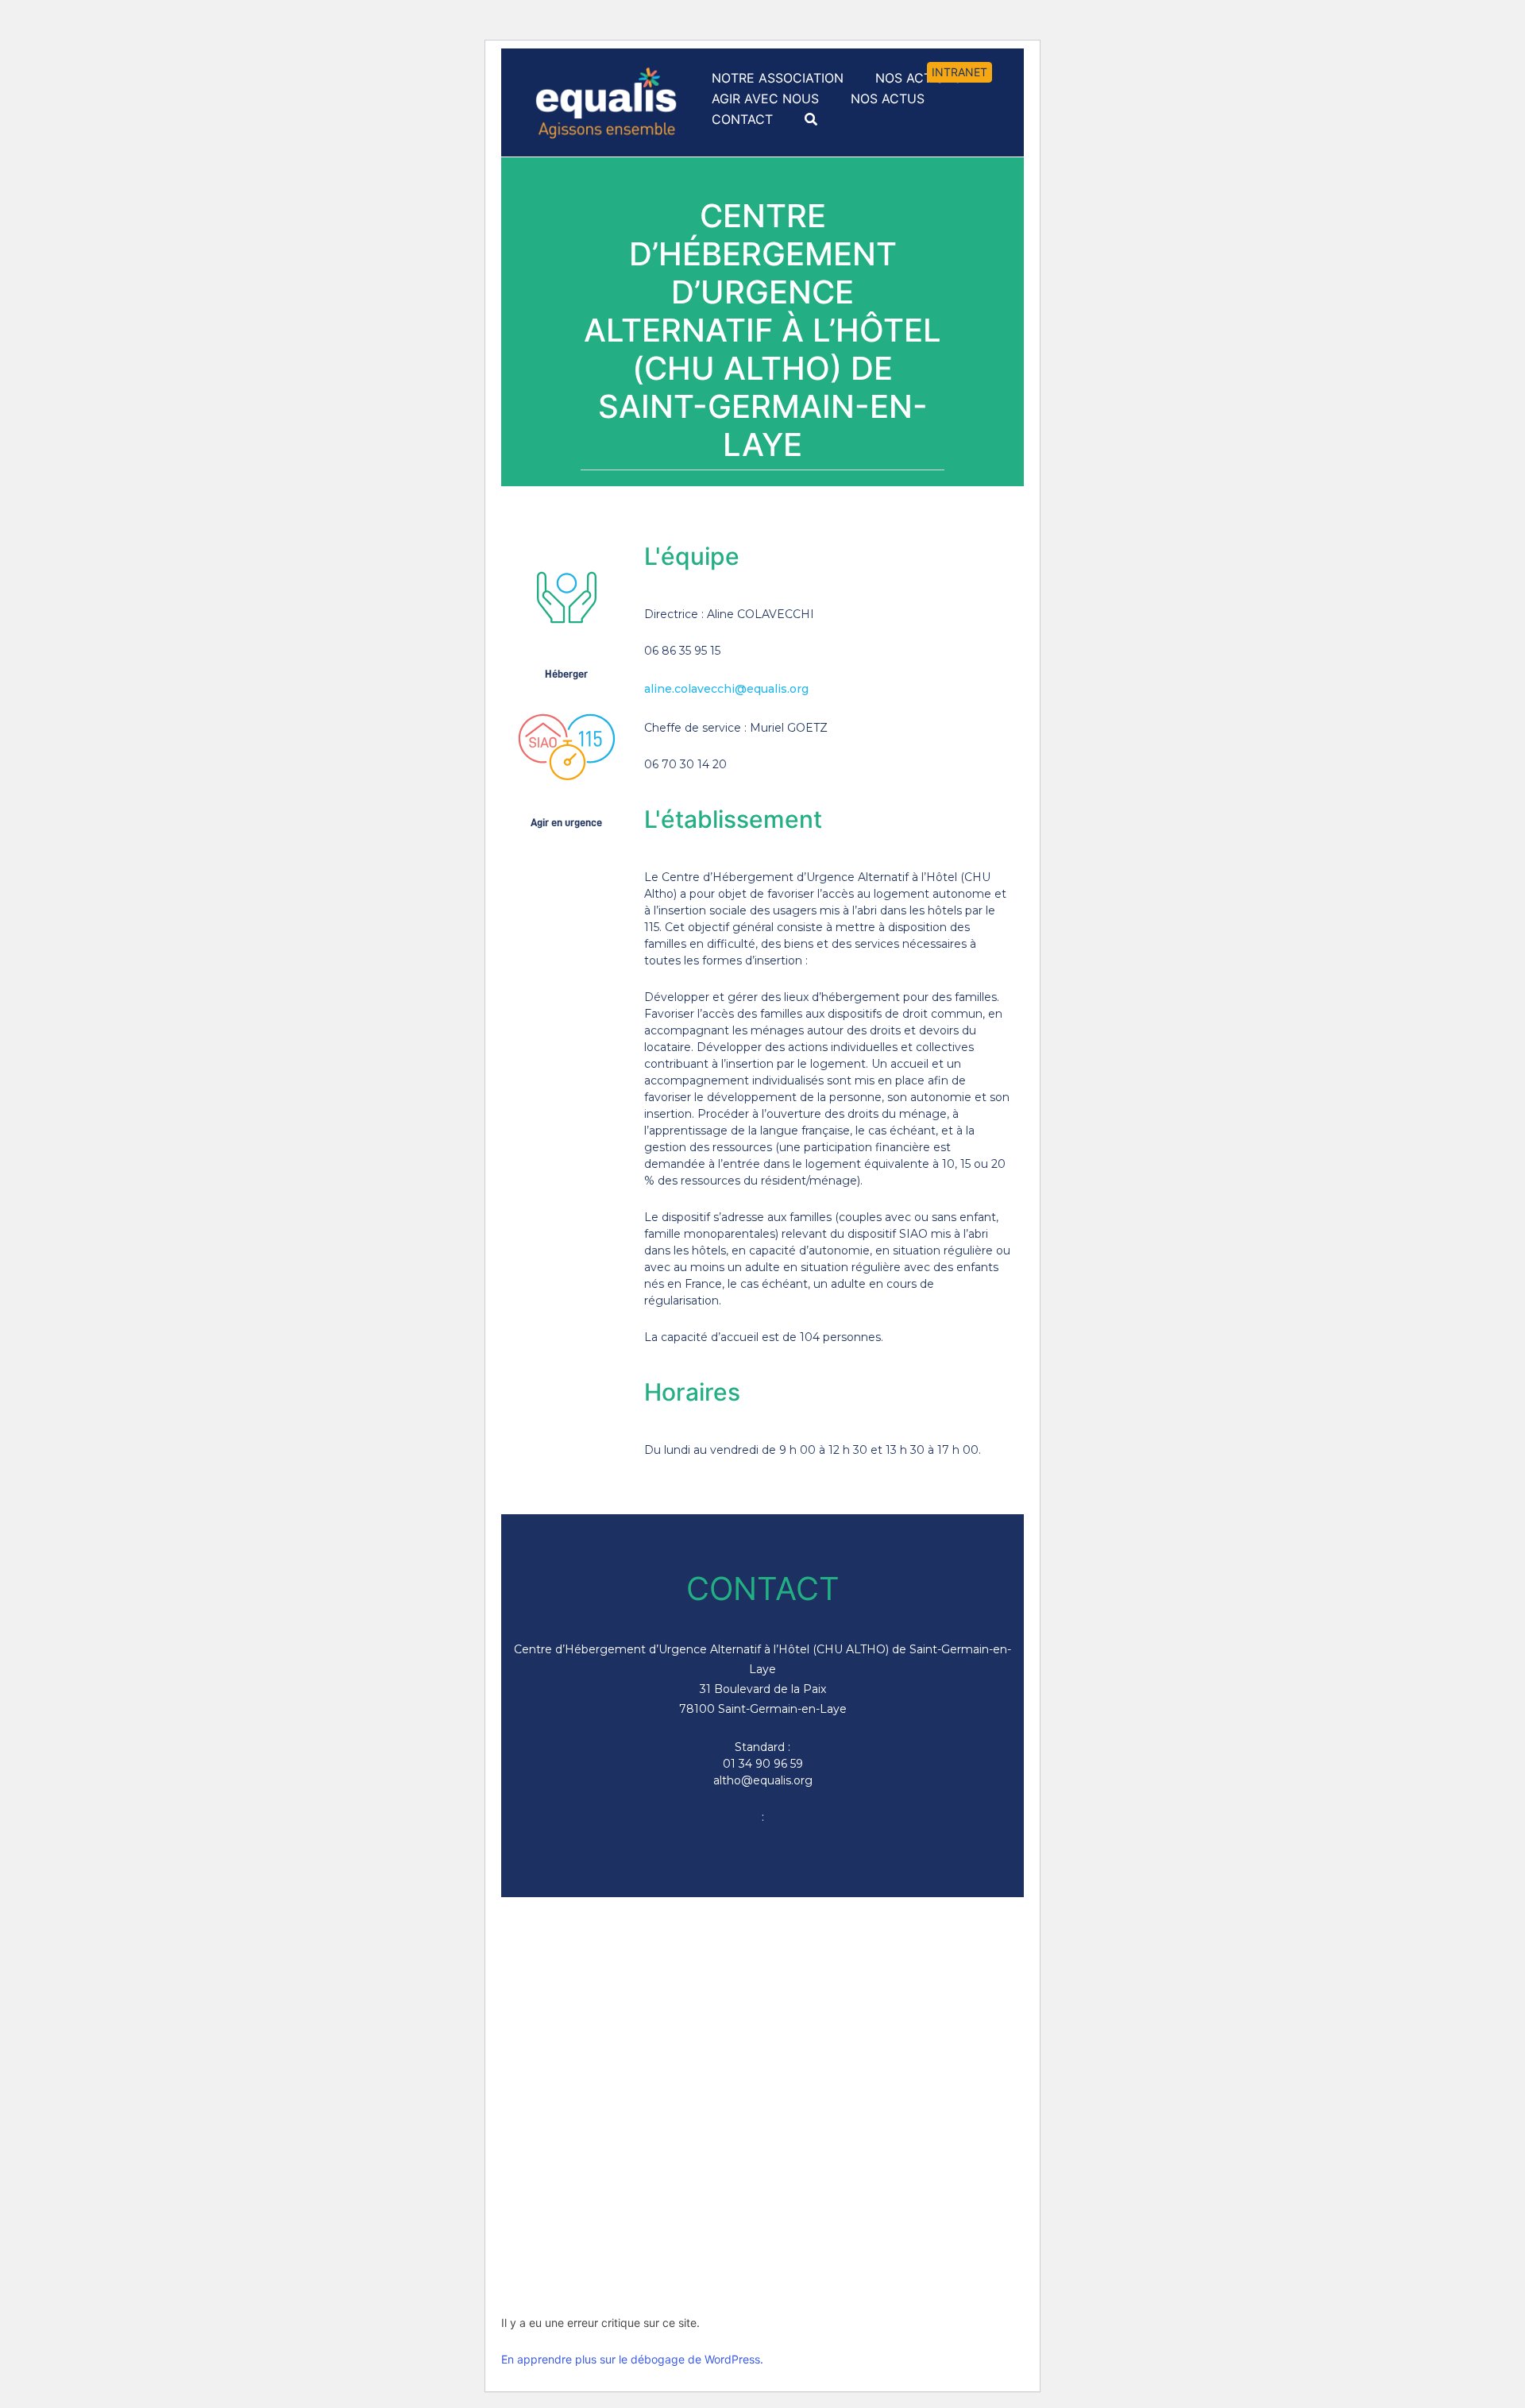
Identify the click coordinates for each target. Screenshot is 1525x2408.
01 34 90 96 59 (763, 1764)
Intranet (959, 72)
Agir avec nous (765, 99)
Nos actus (888, 99)
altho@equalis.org (763, 1780)
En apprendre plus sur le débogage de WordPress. (632, 2359)
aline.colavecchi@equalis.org (726, 689)
